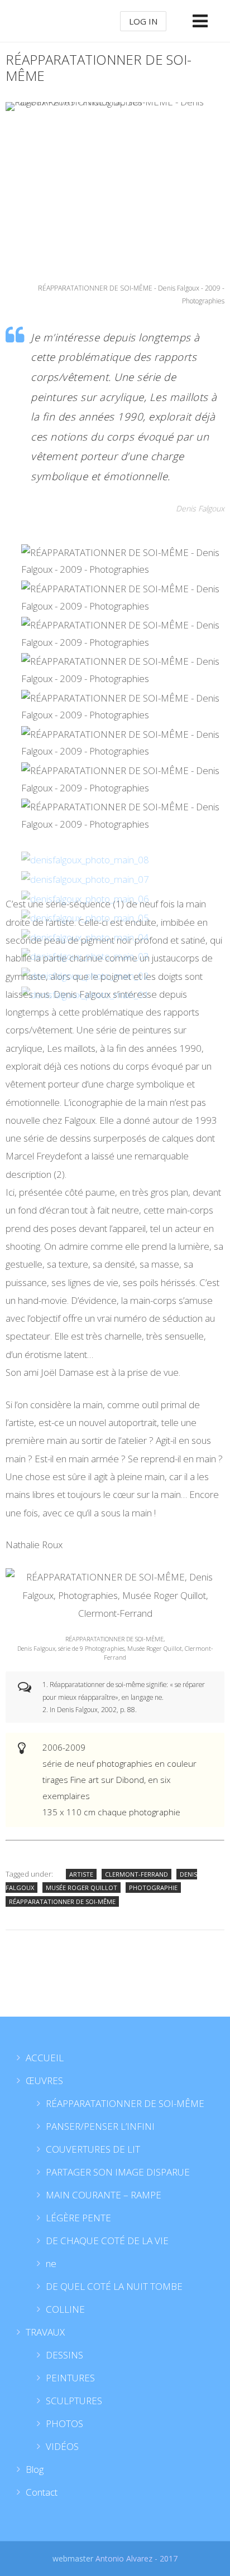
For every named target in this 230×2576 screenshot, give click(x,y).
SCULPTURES (74, 2401)
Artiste (81, 1874)
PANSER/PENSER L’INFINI (100, 2126)
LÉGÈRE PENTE (78, 2218)
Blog (35, 2469)
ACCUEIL (45, 2058)
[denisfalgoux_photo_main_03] (85, 956)
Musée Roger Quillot (82, 1888)
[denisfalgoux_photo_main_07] (85, 879)
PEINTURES (70, 2378)
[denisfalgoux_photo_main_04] (85, 937)
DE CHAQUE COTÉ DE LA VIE (107, 2241)
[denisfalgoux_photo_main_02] (85, 976)
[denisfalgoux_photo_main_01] (85, 995)
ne (51, 2263)
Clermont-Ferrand (136, 1874)
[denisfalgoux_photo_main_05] (85, 918)
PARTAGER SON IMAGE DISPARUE (118, 2172)
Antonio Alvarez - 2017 (136, 2558)
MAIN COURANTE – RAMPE (104, 2195)
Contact (42, 2492)
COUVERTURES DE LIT (93, 2149)
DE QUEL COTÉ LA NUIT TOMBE (114, 2286)
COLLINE (65, 2309)
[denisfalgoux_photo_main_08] (85, 860)
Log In (143, 21)
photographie (153, 1888)
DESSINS (64, 2355)
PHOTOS (64, 2423)
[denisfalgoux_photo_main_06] (85, 899)
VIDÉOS (62, 2446)
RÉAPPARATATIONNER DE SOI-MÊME (62, 1901)
